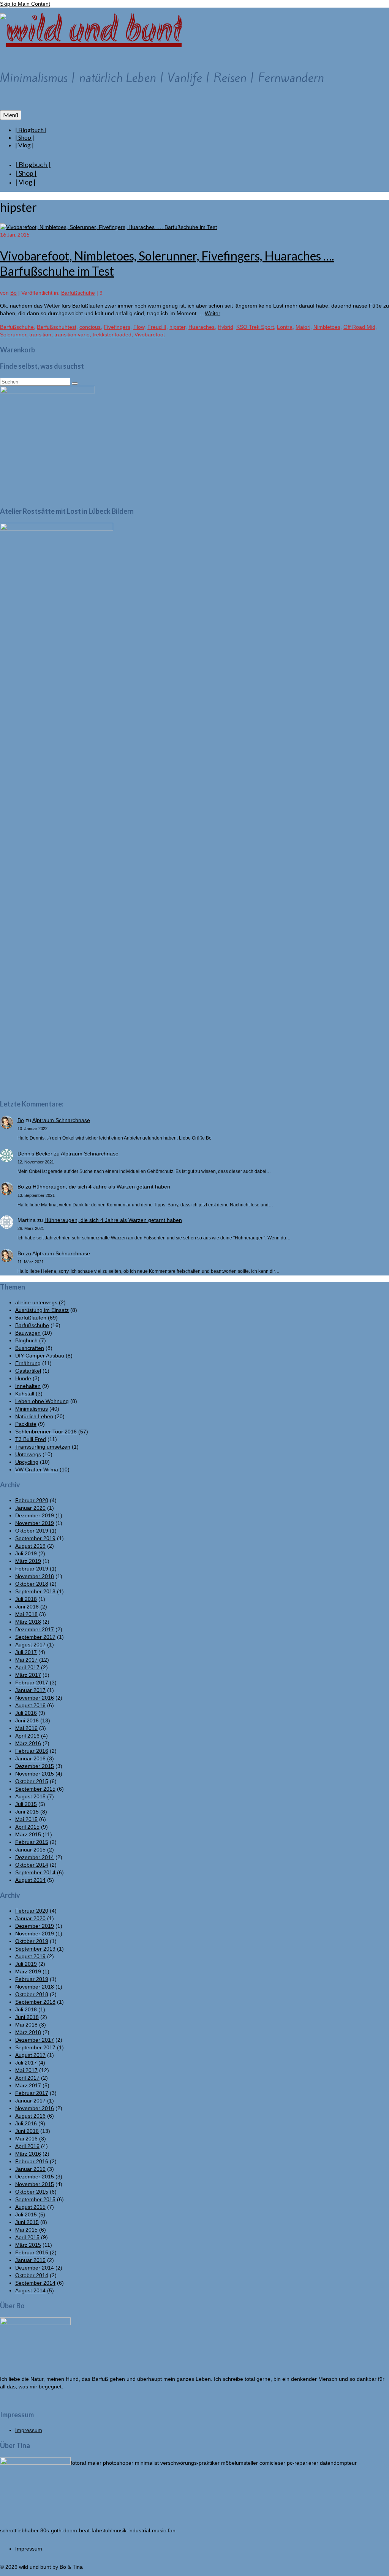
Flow (139, 327)
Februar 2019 (32, 1569)
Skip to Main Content (25, 4)
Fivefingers (117, 327)
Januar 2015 (30, 1850)
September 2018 (35, 1591)
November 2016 (35, 1698)
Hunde (23, 1378)
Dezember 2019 (35, 1515)
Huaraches (202, 327)
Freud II (157, 327)
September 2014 (35, 1872)
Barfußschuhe (78, 293)
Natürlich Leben (34, 1416)
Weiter (213, 313)
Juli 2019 (26, 1553)
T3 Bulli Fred (31, 1439)
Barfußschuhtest (57, 327)
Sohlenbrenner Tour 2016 (46, 1432)
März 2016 (28, 1743)
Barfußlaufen (31, 1318)
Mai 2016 (26, 1728)
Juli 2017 (26, 1652)
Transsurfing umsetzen (43, 1447)
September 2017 (35, 1637)
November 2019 (35, 1523)
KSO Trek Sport (255, 327)
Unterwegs (28, 1454)
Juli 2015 (26, 1804)
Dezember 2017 (35, 1629)
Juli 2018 (26, 1599)
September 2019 (35, 1538)
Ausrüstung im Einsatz (42, 1310)
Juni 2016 (27, 1720)
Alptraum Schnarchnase (61, 1120)
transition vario (72, 335)
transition (40, 335)
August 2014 (30, 1880)
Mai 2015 (26, 1819)
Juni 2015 (27, 1812)
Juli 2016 (26, 1713)
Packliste (26, 1424)
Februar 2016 (32, 1751)
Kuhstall (25, 1394)
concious (90, 327)
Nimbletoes (327, 327)
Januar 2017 (30, 1690)
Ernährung (28, 1363)
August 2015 (30, 1796)
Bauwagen (28, 1333)
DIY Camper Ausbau (40, 1356)
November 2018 (35, 1576)
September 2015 (35, 1789)
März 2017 (28, 1675)
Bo (13, 293)
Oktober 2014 (32, 1865)
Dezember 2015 (35, 1766)
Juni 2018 (27, 1607)
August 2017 (30, 1645)
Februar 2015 (32, 1842)
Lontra (285, 327)
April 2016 (27, 1736)
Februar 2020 (32, 1500)
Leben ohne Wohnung (42, 1401)
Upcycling (27, 1462)
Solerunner (13, 335)
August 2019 (30, 1546)
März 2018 (28, 1622)
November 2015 (35, 1774)
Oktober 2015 (32, 1781)
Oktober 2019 (32, 1531)
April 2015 (27, 1827)
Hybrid (225, 327)
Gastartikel (28, 1371)
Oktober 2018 (32, 1584)
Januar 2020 (30, 1508)
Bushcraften (30, 1348)
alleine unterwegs (36, 1302)
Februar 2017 (32, 1683)
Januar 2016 (30, 1758)
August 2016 (30, 1705)
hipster (177, 327)
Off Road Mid (359, 327)
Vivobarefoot (150, 335)
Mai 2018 (26, 1614)
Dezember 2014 (35, 1857)
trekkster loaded (112, 335)
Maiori (303, 327)
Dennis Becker (35, 1154)
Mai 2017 (26, 1660)
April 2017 (27, 1667)
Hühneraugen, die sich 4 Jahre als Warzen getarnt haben (101, 1187)
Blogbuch (26, 1340)
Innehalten (28, 1386)
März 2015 (28, 1834)
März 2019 (28, 1561)
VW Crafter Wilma (37, 1470)
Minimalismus (32, 1409)
